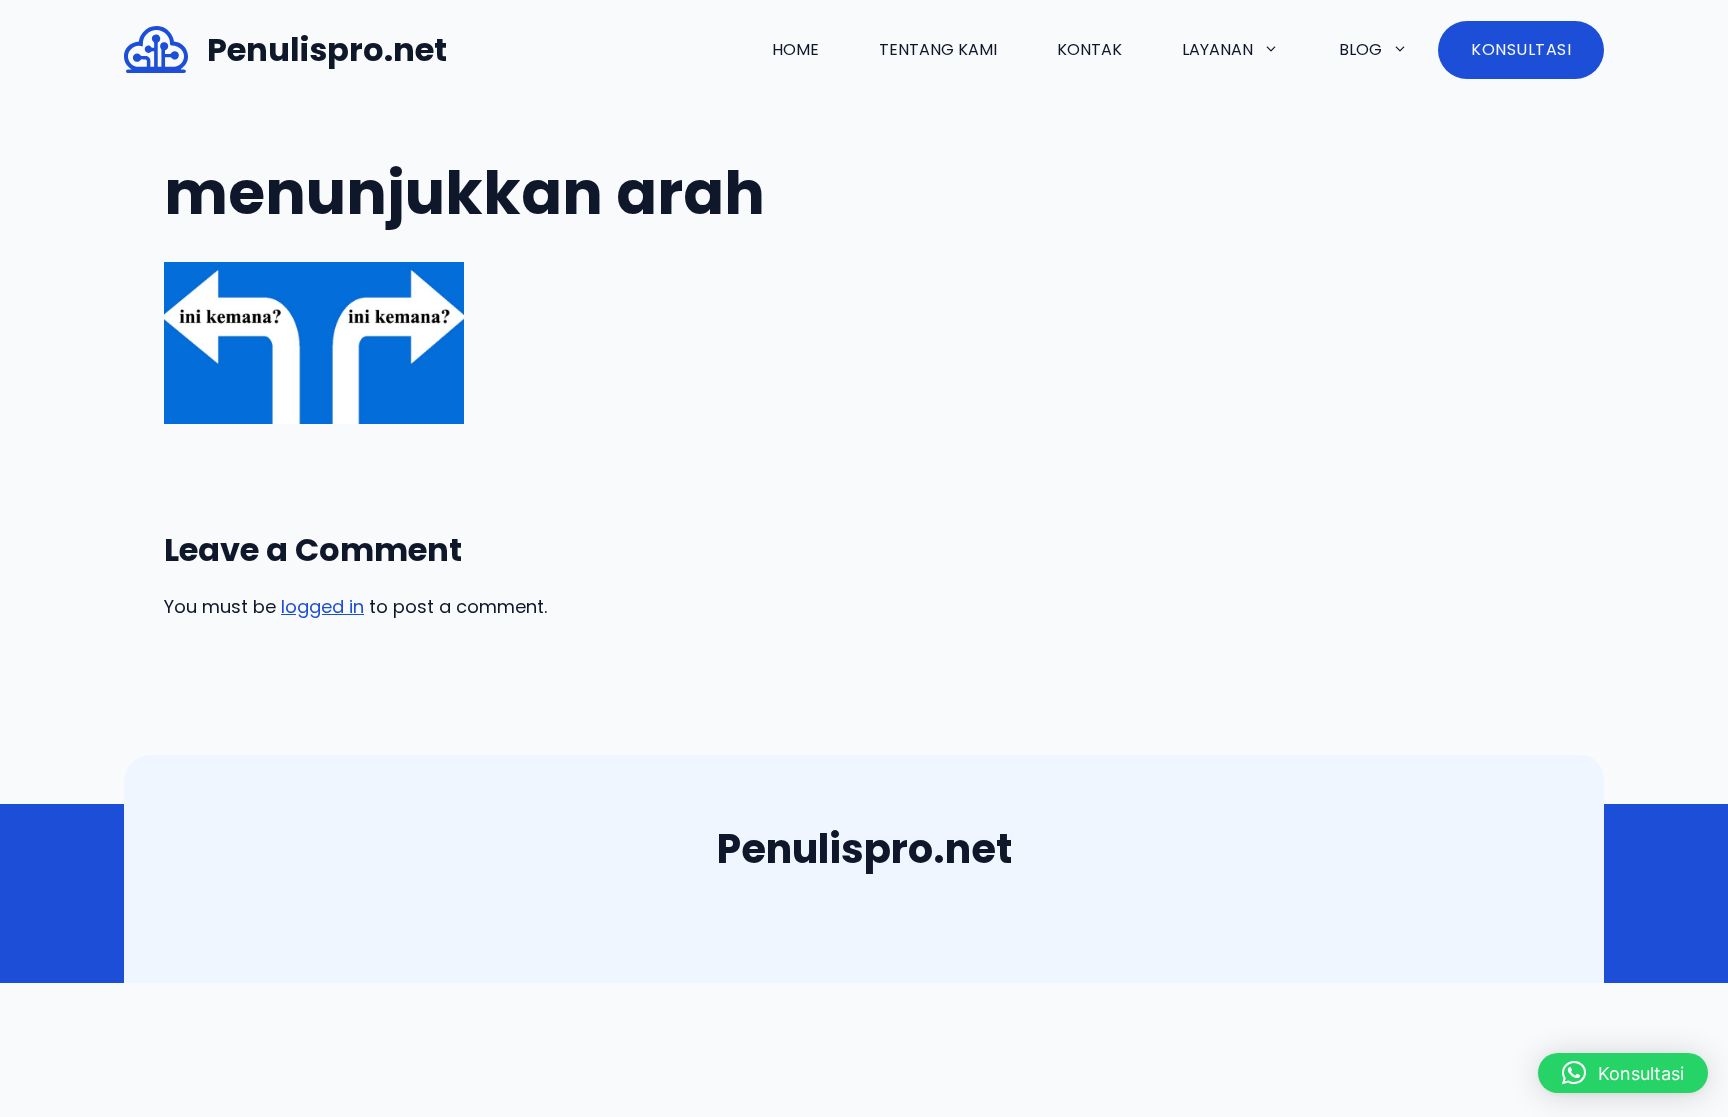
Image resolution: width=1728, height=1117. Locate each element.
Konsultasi (1521, 49)
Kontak (1089, 49)
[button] (1623, 1073)
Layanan (1217, 49)
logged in (322, 606)
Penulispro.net (327, 49)
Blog (1360, 49)
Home (795, 49)
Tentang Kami (938, 49)
